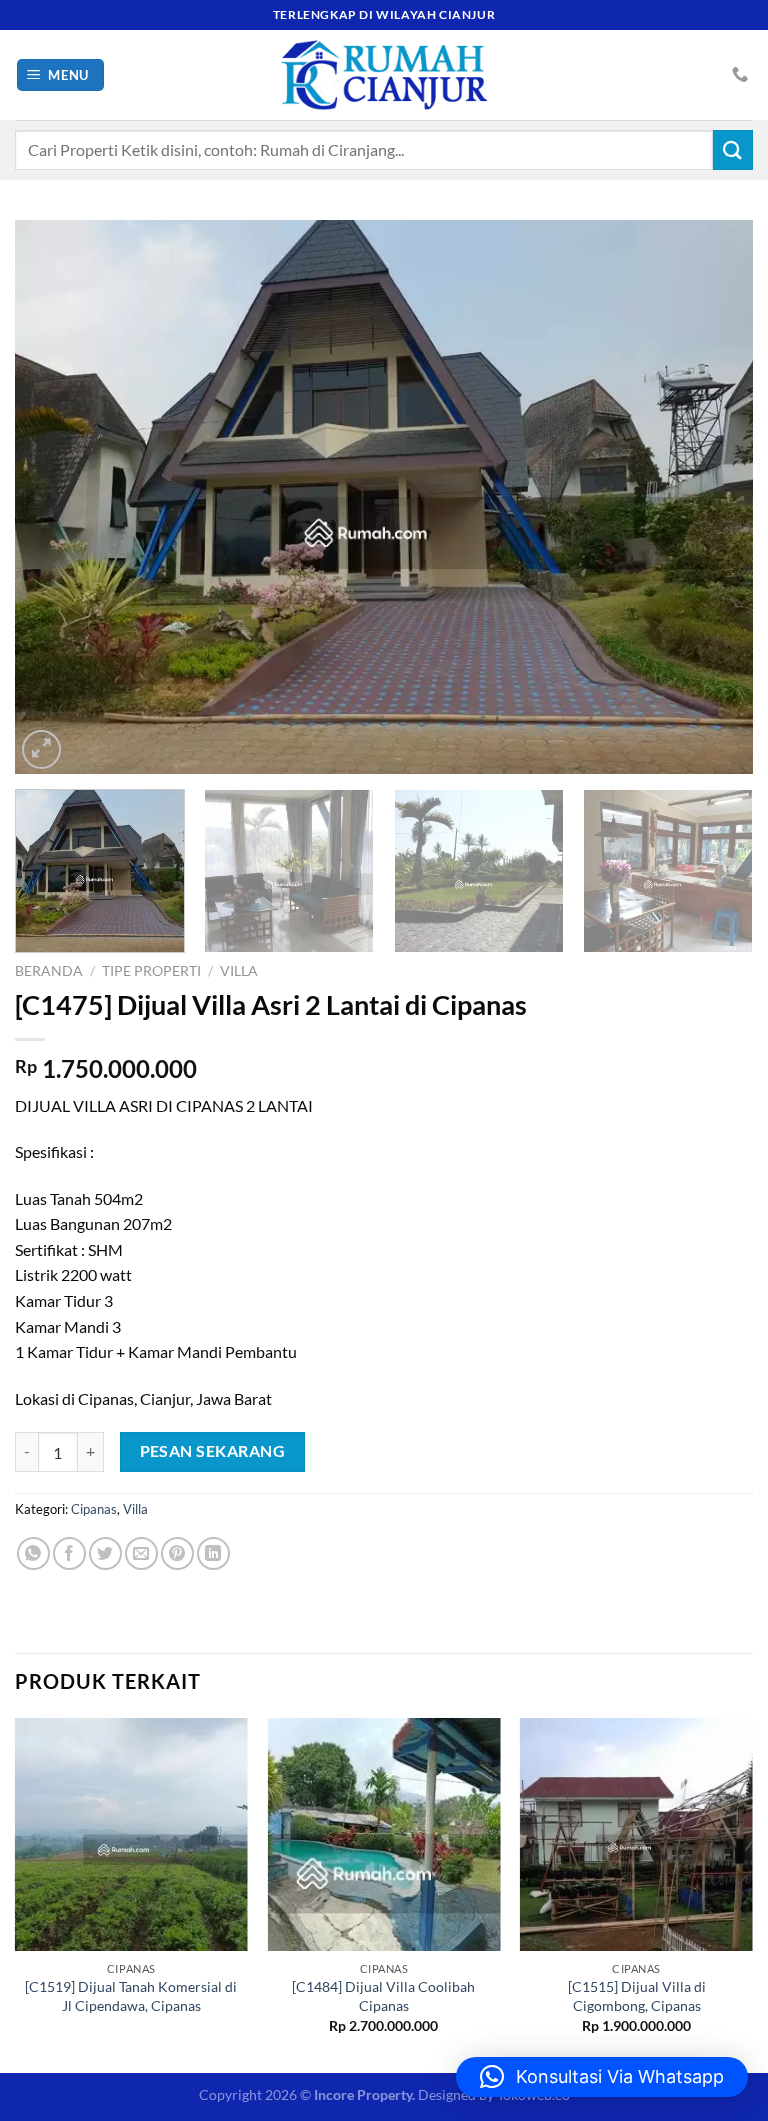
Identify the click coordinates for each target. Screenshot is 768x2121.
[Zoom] (41, 749)
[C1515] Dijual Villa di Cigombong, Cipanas (637, 1996)
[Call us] (740, 75)
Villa (239, 971)
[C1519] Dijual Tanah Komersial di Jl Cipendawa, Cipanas (131, 1996)
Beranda (49, 971)
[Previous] (55, 496)
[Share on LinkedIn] (213, 1553)
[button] (602, 2077)
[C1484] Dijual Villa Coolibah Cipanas (383, 1996)
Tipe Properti (151, 971)
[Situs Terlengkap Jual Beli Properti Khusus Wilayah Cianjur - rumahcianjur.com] (384, 75)
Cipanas (94, 1509)
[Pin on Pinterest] (177, 1553)
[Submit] (733, 149)
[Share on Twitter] (105, 1553)
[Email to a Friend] (141, 1553)
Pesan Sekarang (213, 1451)
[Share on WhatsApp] (33, 1553)
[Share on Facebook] (69, 1553)
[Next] (713, 496)
